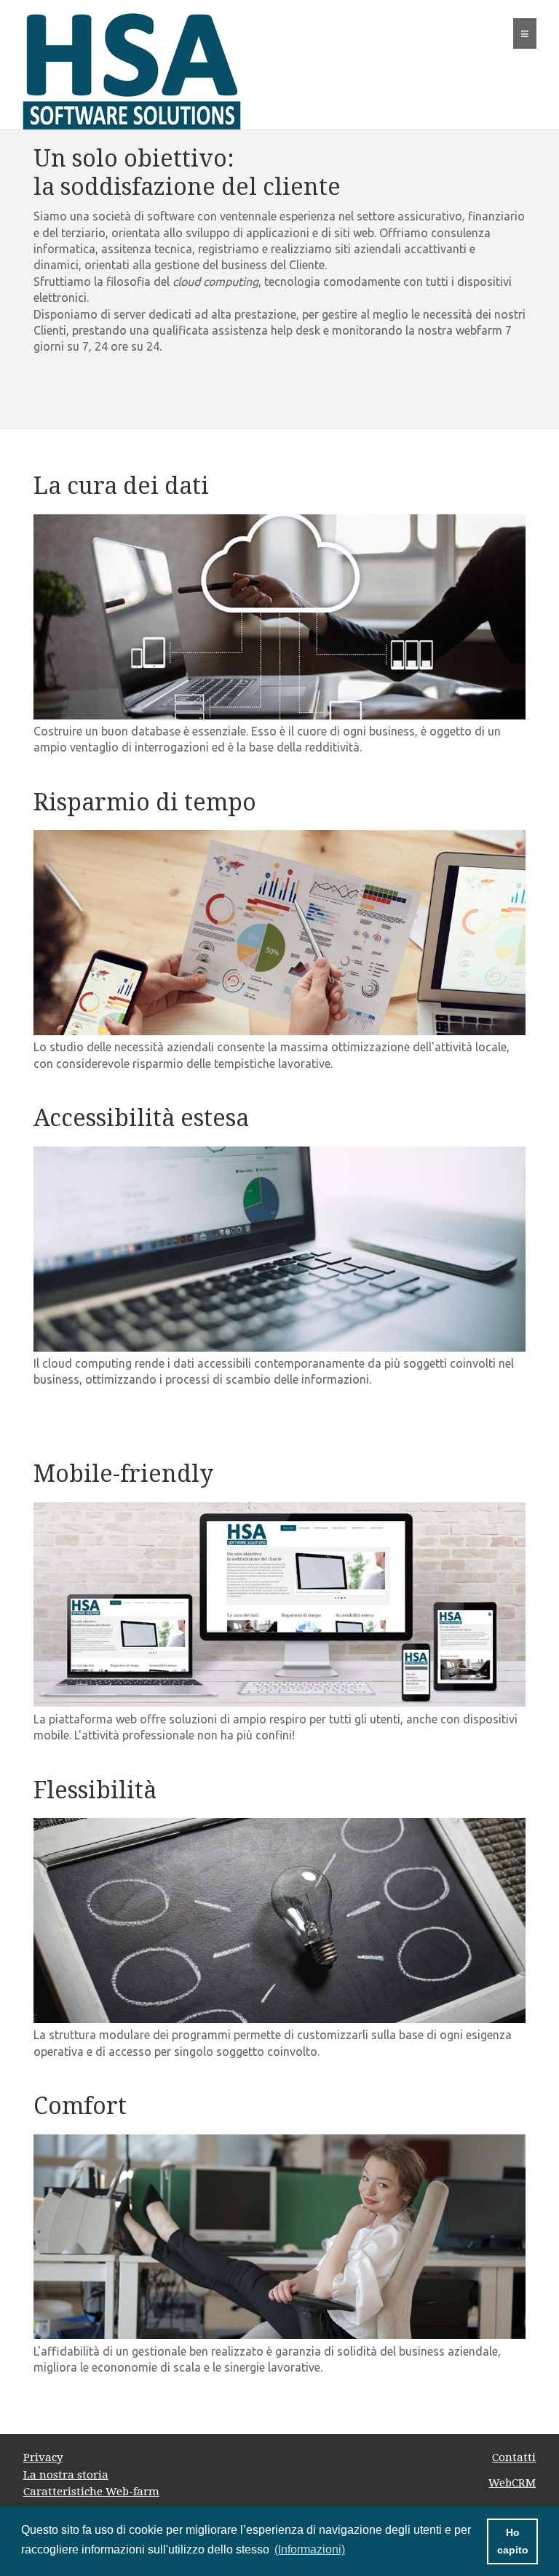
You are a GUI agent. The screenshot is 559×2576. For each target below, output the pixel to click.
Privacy (43, 2457)
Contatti (514, 2457)
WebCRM (512, 2483)
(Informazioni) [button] (310, 2549)
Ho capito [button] (513, 2541)
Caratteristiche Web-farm (91, 2492)
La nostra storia (66, 2475)
